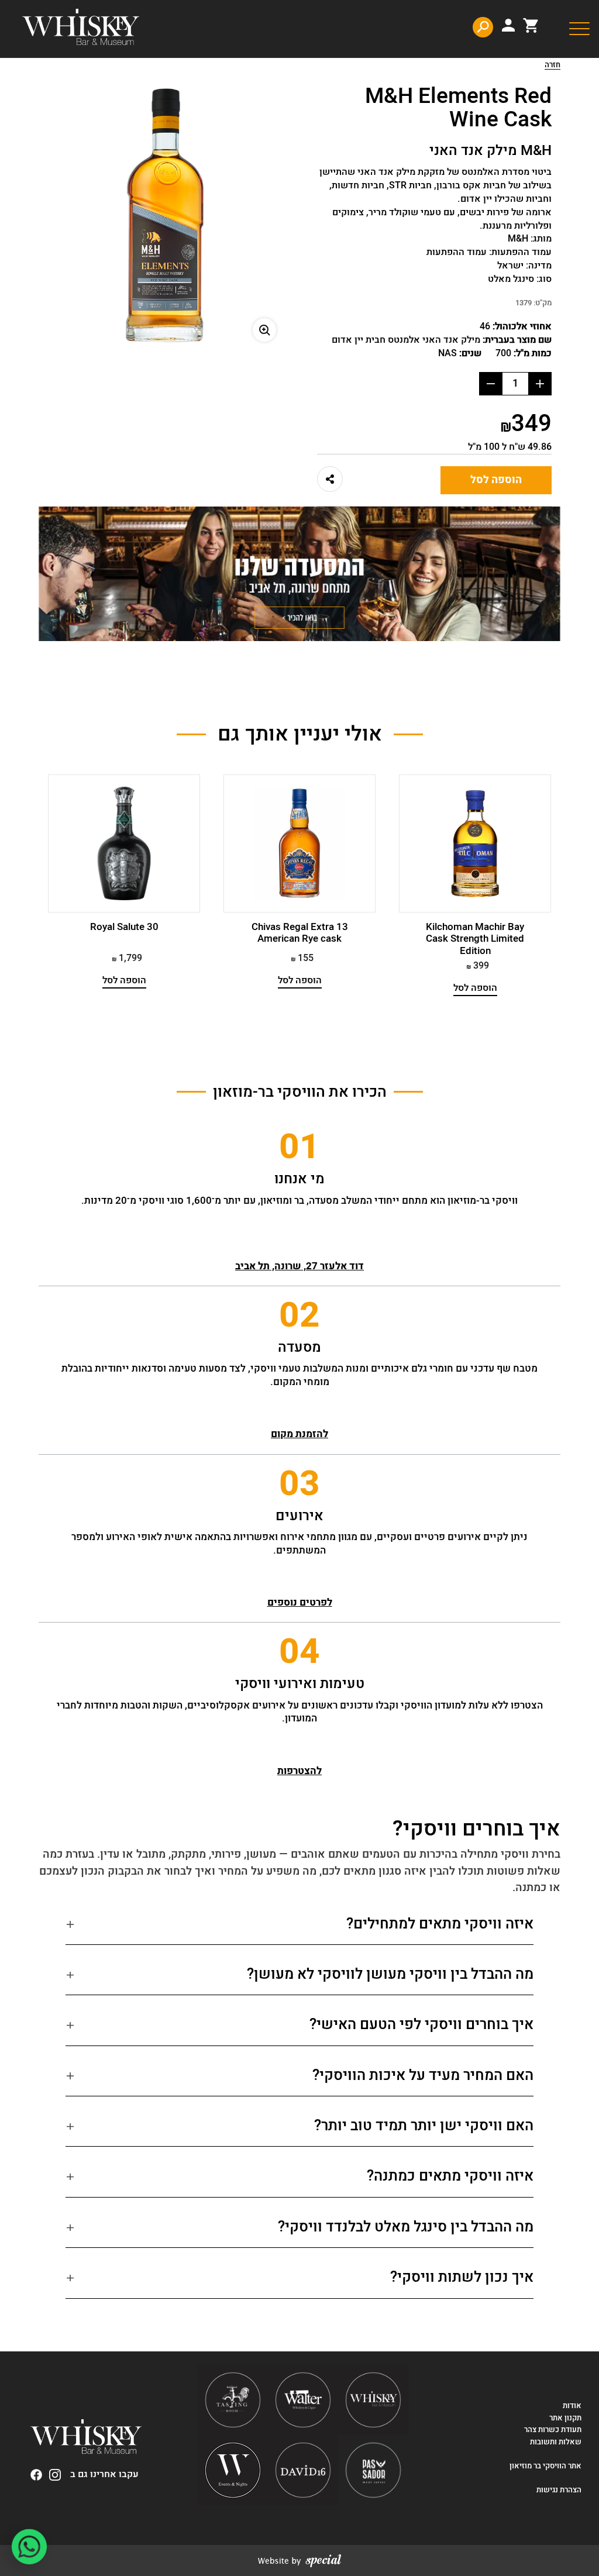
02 (299, 1315)
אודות (572, 2406)
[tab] (299, 1929)
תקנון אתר (565, 2418)
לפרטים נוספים (300, 1602)
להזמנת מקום (299, 1434)
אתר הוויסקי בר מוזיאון (545, 2466)
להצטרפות (299, 1771)
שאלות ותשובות (556, 2442)
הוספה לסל (496, 480)
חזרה (552, 66)
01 (299, 1147)
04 (299, 1652)
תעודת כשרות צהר (553, 2430)
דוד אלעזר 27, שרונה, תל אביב (299, 1266)
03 (299, 1484)
